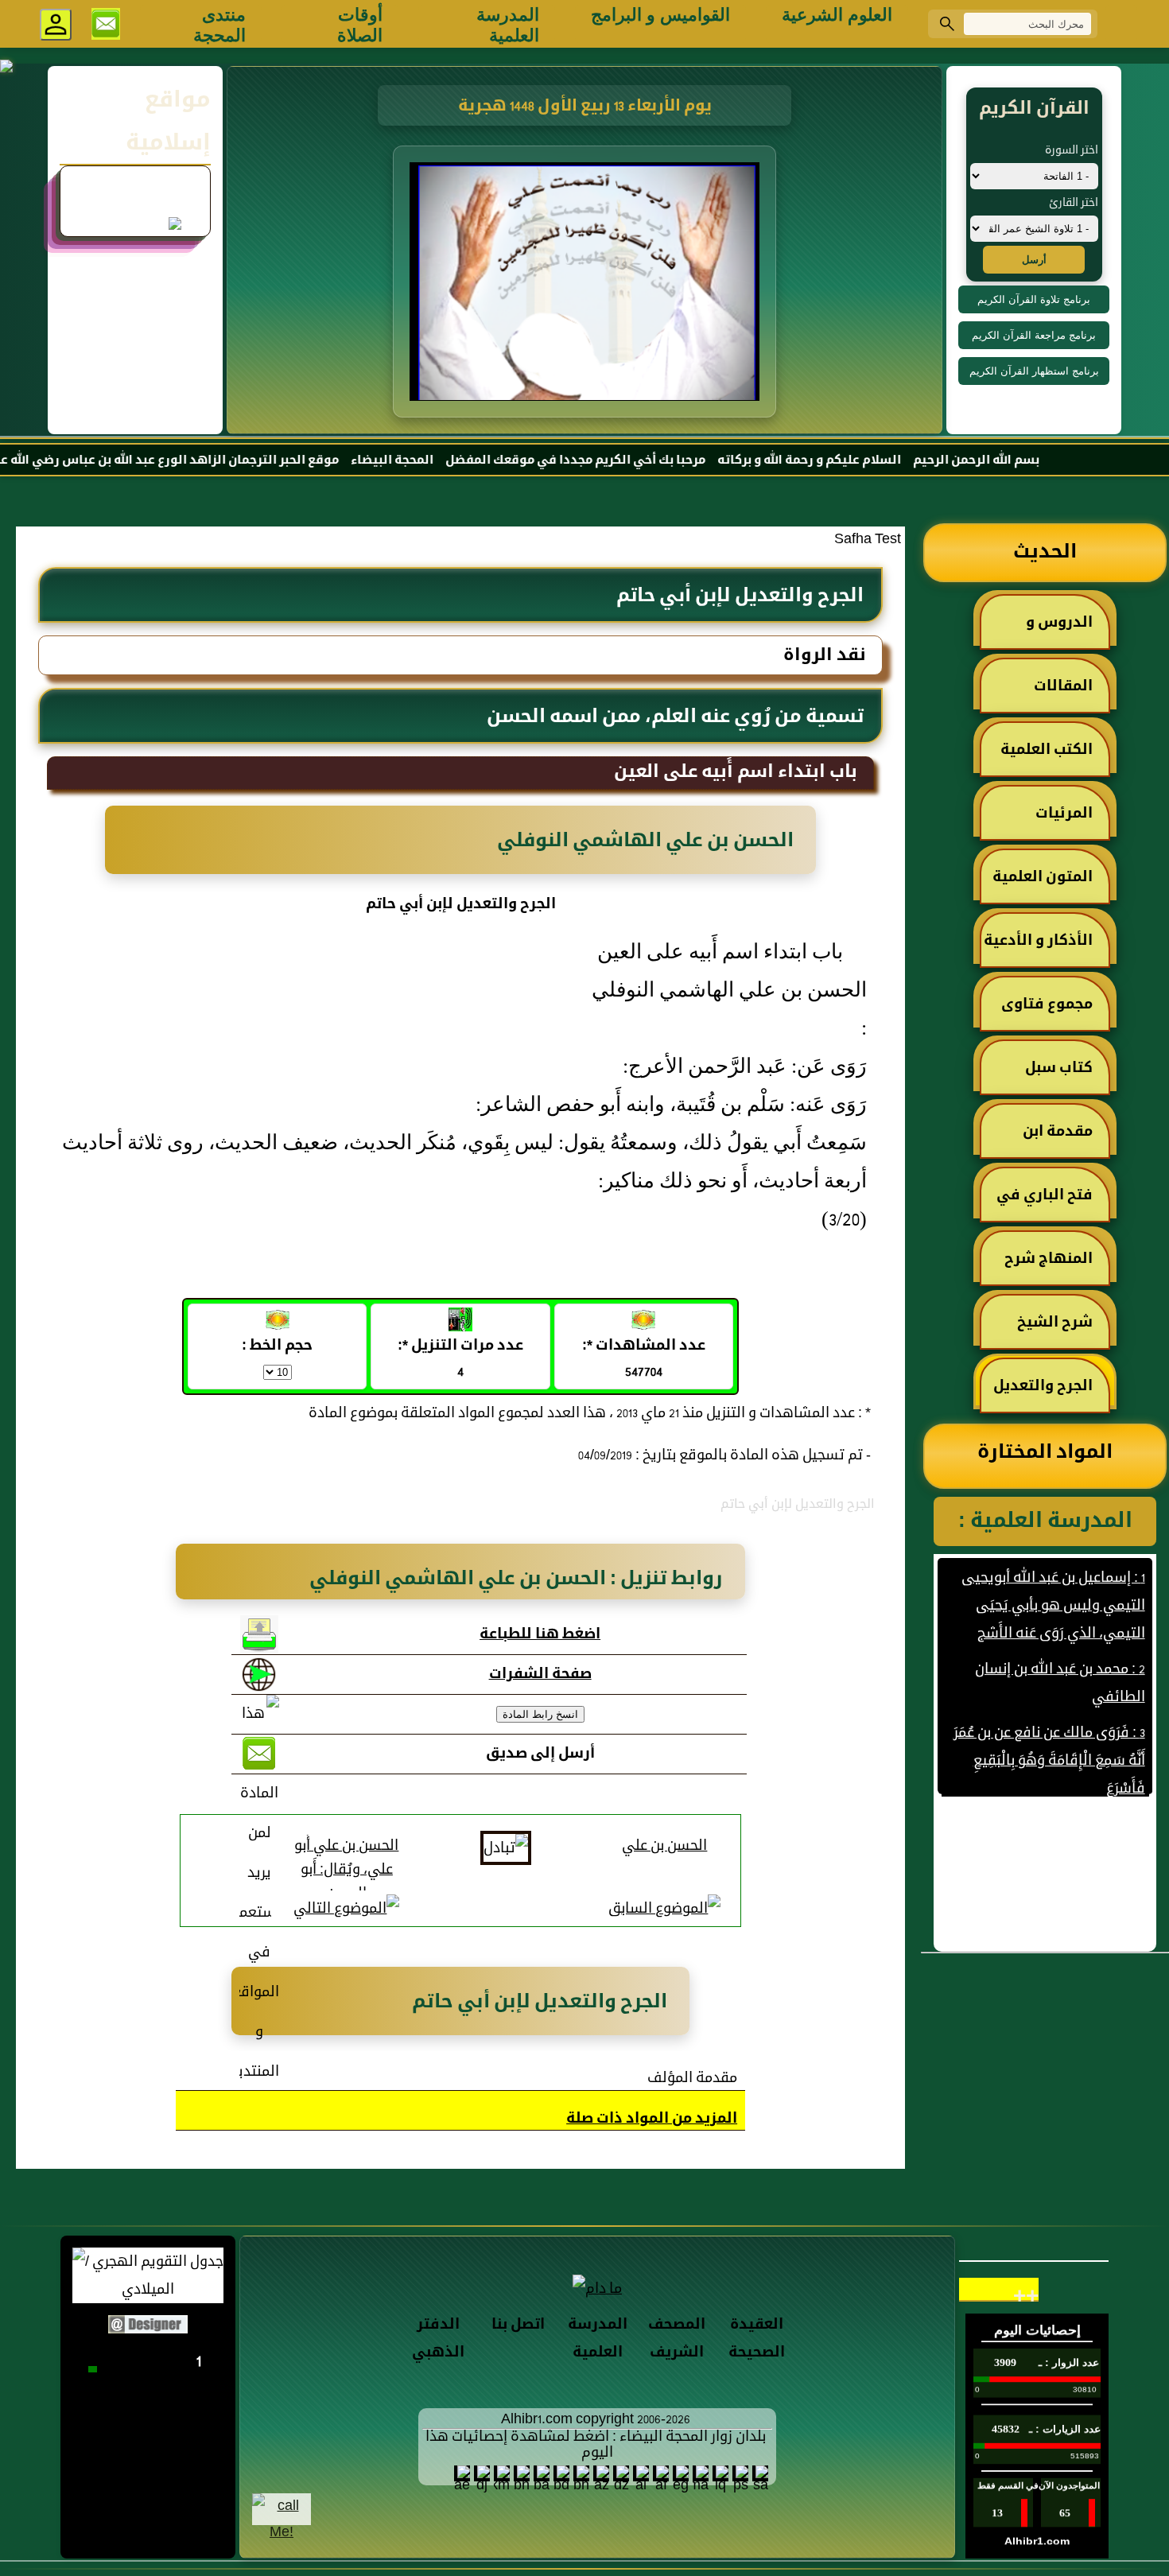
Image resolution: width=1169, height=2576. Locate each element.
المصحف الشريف (677, 2339)
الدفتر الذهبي (438, 2339)
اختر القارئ (1074, 203)
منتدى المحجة (219, 24)
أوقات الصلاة (360, 24)
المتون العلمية (1043, 878)
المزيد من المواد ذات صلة (652, 2119)
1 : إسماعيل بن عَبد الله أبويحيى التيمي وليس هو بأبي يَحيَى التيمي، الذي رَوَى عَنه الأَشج (1052, 1570)
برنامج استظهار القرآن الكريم (1034, 371)
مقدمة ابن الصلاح (1066, 1139)
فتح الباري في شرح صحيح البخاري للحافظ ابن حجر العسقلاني (1047, 1203)
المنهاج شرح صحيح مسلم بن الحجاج (1056, 1266)
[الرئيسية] (1121, 24)
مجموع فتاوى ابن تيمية (1055, 1012)
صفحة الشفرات (540, 1675)
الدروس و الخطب (1067, 630)
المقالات (1063, 687)
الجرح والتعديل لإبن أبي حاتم (1051, 1393)
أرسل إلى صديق (540, 1754)
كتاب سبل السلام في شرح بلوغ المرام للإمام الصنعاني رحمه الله (1046, 1075)
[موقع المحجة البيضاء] (587, 286)
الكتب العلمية (1047, 750)
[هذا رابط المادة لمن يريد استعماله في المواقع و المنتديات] (259, 1894)
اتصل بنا (518, 2325)
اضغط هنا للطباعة (540, 1635)
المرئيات (1064, 814)
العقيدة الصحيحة (757, 2339)
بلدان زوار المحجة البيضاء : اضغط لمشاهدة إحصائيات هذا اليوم (596, 2445)
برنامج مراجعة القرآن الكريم (1034, 335)
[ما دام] (597, 2288)
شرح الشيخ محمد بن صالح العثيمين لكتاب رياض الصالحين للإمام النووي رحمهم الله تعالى (1050, 1330)
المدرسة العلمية (508, 24)
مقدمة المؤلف (692, 2079)
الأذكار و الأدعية (1038, 941)
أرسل (1034, 260)
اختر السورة (1072, 151)
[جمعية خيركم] (135, 205)
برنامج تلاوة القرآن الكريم (1034, 299)
